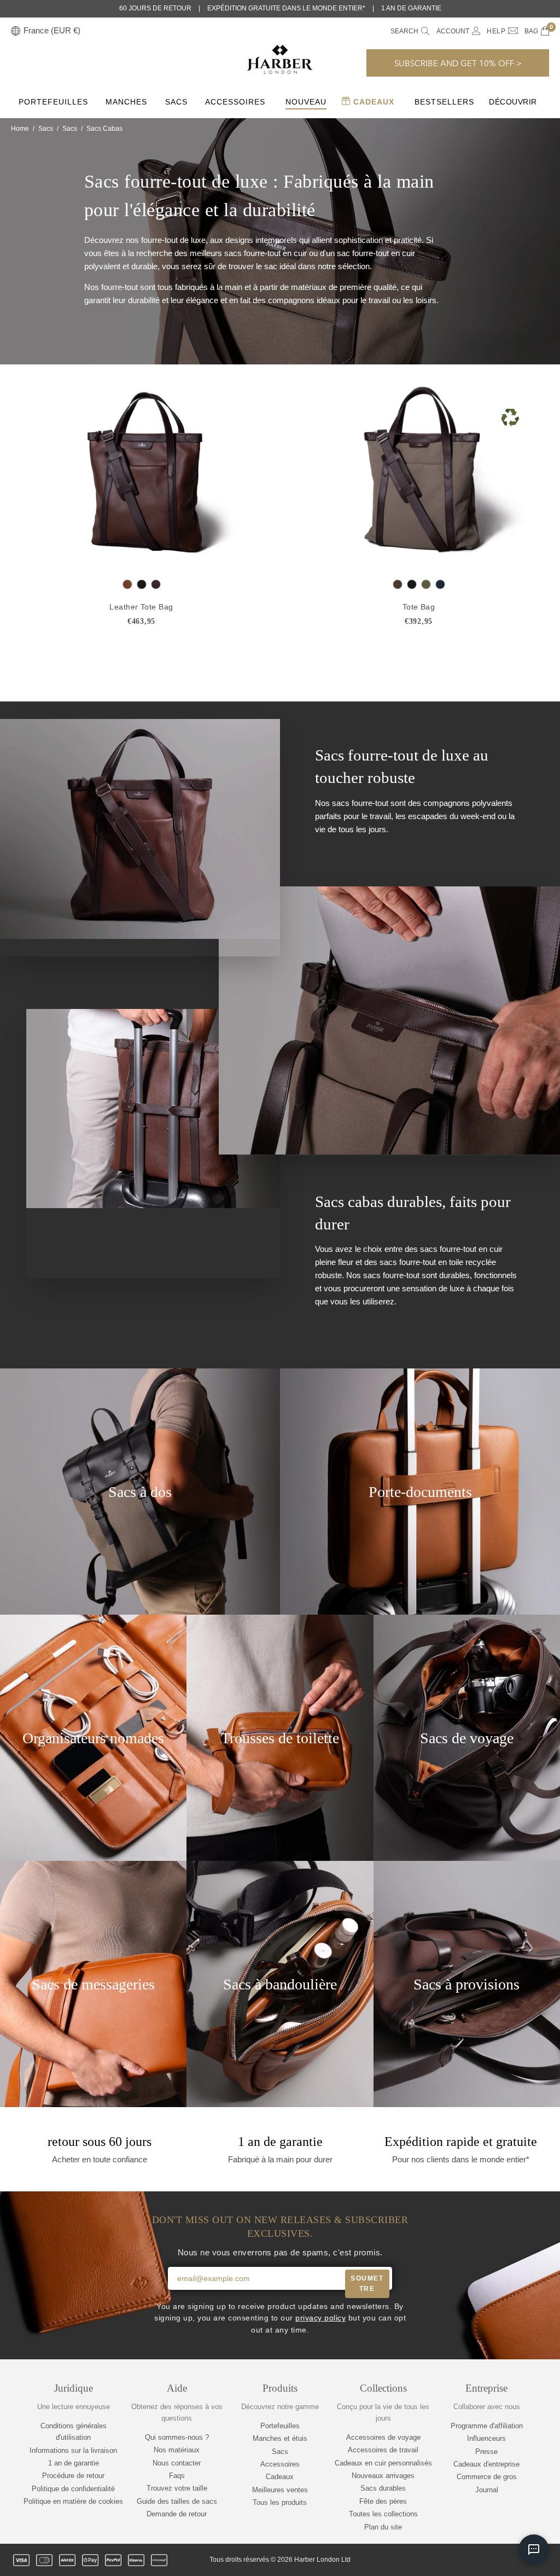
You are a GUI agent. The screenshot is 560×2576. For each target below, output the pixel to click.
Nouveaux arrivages (383, 2476)
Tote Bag (419, 607)
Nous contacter (177, 2463)
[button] (458, 63)
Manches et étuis (280, 2438)
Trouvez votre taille (177, 2488)
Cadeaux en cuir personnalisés (383, 2463)
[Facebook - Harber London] (469, 2560)
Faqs (177, 2476)
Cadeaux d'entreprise (486, 2464)
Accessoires (235, 102)
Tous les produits (280, 2502)
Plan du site (383, 2527)
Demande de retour (177, 2514)
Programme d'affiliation (487, 2426)
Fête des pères (383, 2501)
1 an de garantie (74, 2463)
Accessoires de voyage (383, 2437)
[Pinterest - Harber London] (506, 2560)
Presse (486, 2452)
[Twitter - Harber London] (450, 2560)
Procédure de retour (73, 2476)
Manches (126, 102)
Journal (487, 2490)
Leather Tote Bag (141, 607)
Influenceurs (486, 2438)
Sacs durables (383, 2488)
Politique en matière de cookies (73, 2501)
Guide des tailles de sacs (177, 2501)
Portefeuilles (53, 102)
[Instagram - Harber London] (487, 2560)
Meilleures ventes (280, 2490)
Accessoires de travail (383, 2450)
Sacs (176, 102)
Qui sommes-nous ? (177, 2437)
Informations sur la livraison (73, 2450)
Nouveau (306, 102)
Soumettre (367, 2284)
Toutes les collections (383, 2514)
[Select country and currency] (16, 31)
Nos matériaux (177, 2450)
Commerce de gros (487, 2477)
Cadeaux (372, 102)
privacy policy (320, 2318)
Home (20, 129)
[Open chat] (534, 2550)
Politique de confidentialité (73, 2489)
